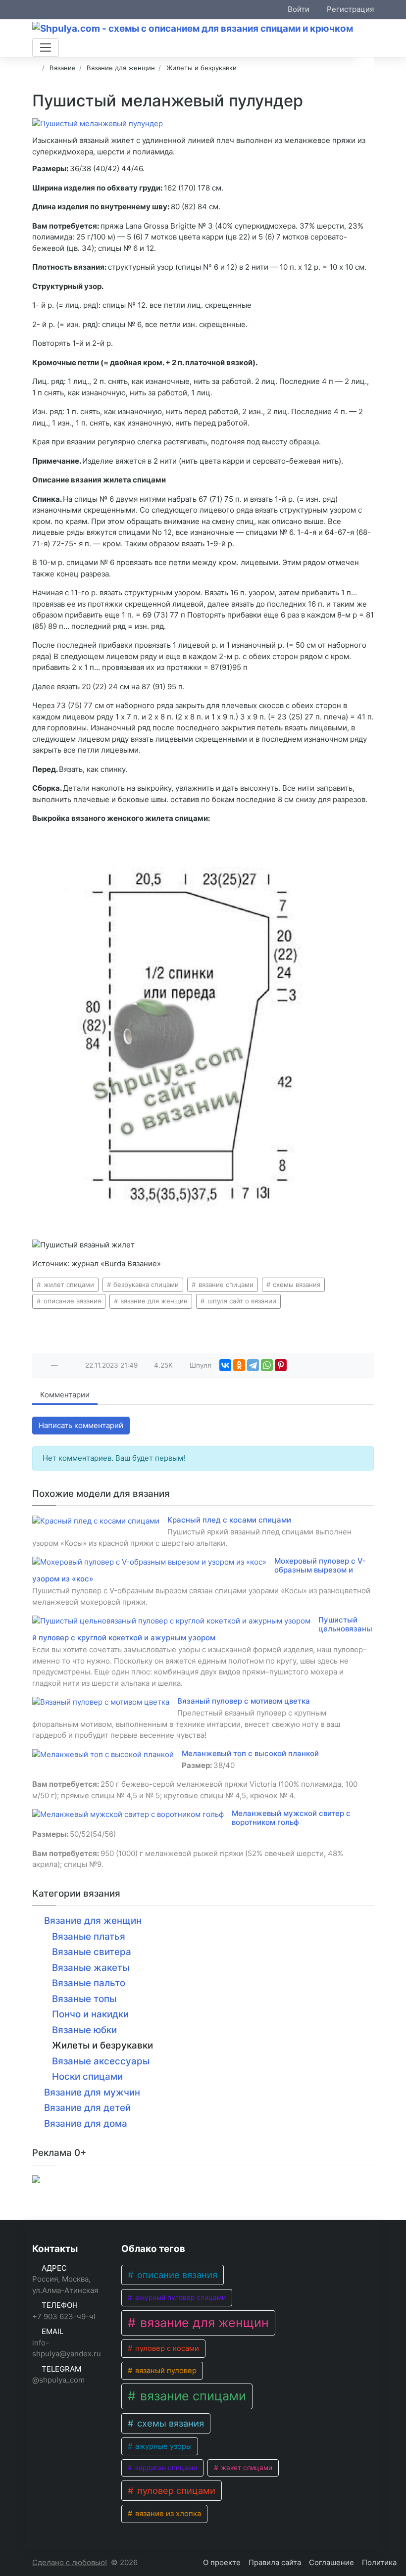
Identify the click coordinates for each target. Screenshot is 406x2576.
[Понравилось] (44, 1365)
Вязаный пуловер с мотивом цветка (244, 1701)
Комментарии (65, 1395)
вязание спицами (225, 1285)
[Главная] (35, 68)
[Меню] (46, 48)
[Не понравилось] (65, 1365)
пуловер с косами (166, 2348)
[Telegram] (253, 1365)
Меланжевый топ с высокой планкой (250, 1753)
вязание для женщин (153, 1301)
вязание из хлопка (167, 2514)
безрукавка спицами (145, 1285)
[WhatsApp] (267, 1365)
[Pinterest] (281, 1365)
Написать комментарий (81, 1425)
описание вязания (71, 1301)
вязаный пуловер (165, 2371)
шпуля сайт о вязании (241, 1301)
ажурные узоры (162, 2446)
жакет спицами (246, 2468)
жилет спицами (68, 1285)
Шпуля (201, 1365)
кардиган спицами (165, 2468)
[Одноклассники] (239, 1365)
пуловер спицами (175, 2490)
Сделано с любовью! (70, 2562)
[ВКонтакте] (225, 1365)
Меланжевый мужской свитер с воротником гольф (291, 1818)
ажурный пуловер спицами (179, 2297)
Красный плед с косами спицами (229, 1520)
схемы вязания (296, 1285)
